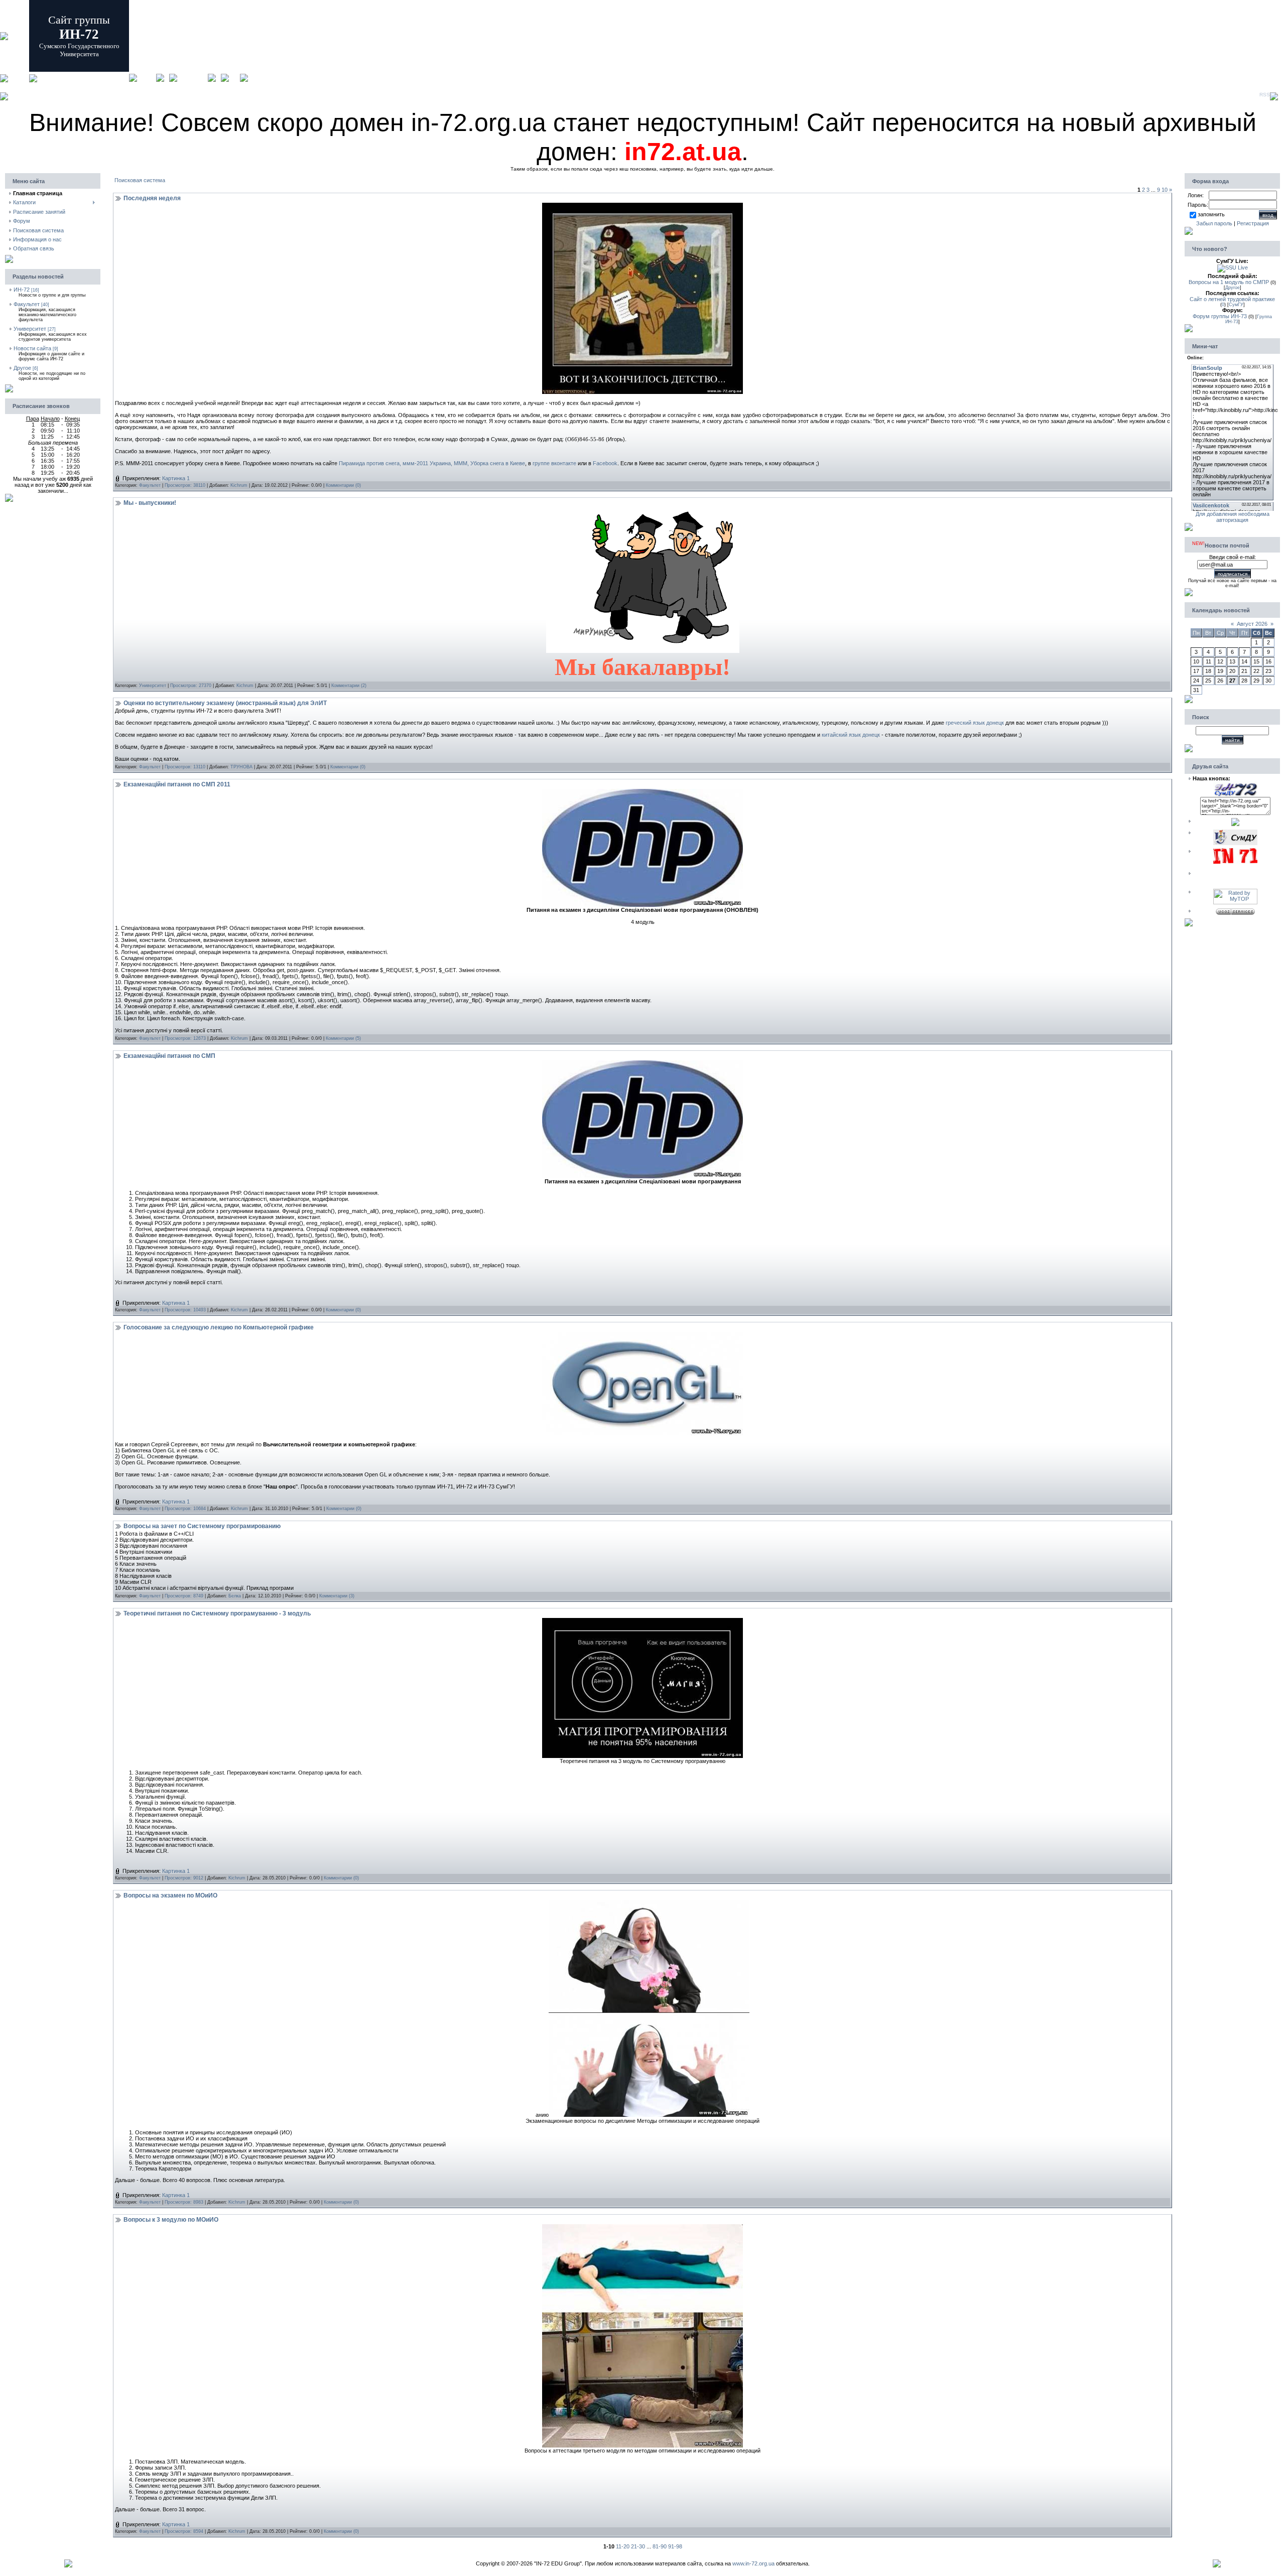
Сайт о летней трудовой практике (1232, 299)
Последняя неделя (152, 198)
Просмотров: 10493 (185, 1310)
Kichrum (239, 485)
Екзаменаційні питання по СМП (169, 1056)
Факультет (27, 304)
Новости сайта (32, 348)
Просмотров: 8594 (184, 2531)
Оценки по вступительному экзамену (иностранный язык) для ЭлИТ (225, 703)
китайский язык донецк (851, 735)
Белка (235, 1596)
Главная (147, 78)
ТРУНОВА (241, 767)
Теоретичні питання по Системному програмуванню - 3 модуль (217, 1613)
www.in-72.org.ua (753, 2563)
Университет (30, 329)
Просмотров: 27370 (191, 686)
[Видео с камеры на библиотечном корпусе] (1233, 267)
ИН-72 (22, 290)
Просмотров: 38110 (185, 485)
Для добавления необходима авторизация (1233, 517)
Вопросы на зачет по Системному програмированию (202, 1526)
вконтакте (563, 463)
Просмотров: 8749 (184, 1596)
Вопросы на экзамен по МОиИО (170, 1895)
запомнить (1211, 214)
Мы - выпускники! (150, 503)
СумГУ (1236, 305)
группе (541, 463)
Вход (234, 78)
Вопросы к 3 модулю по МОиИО (171, 2220)
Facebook (605, 463)
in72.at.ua (683, 152)
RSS (1265, 95)
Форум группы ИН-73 (1220, 316)
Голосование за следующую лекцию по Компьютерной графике (219, 1327)
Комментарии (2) (349, 686)
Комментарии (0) (343, 485)
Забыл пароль (1214, 223)
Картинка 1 (176, 478)
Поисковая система (140, 180)
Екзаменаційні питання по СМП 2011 (177, 784)
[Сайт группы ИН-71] (1235, 862)
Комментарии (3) (337, 1596)
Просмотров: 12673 (185, 1038)
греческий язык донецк (975, 723)
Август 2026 (1252, 624)
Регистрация (192, 78)
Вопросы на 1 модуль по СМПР (1229, 282)
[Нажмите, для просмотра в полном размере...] (642, 392)
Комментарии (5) (343, 1038)
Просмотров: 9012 (184, 1878)
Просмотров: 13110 (185, 767)
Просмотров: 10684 (185, 1509)
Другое (22, 368)
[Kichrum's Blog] (1235, 824)
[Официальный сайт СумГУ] (1235, 843)
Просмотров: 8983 (184, 2202)
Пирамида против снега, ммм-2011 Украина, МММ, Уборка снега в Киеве (432, 463)
